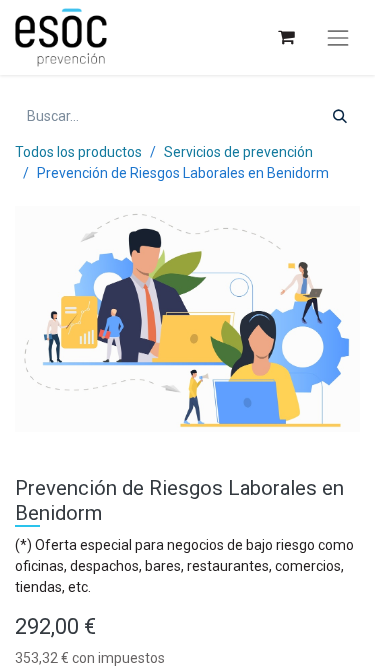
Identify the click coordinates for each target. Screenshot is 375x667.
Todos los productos (78, 152)
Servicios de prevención (238, 152)
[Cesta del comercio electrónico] (285, 37)
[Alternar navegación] (338, 38)
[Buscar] (340, 116)
